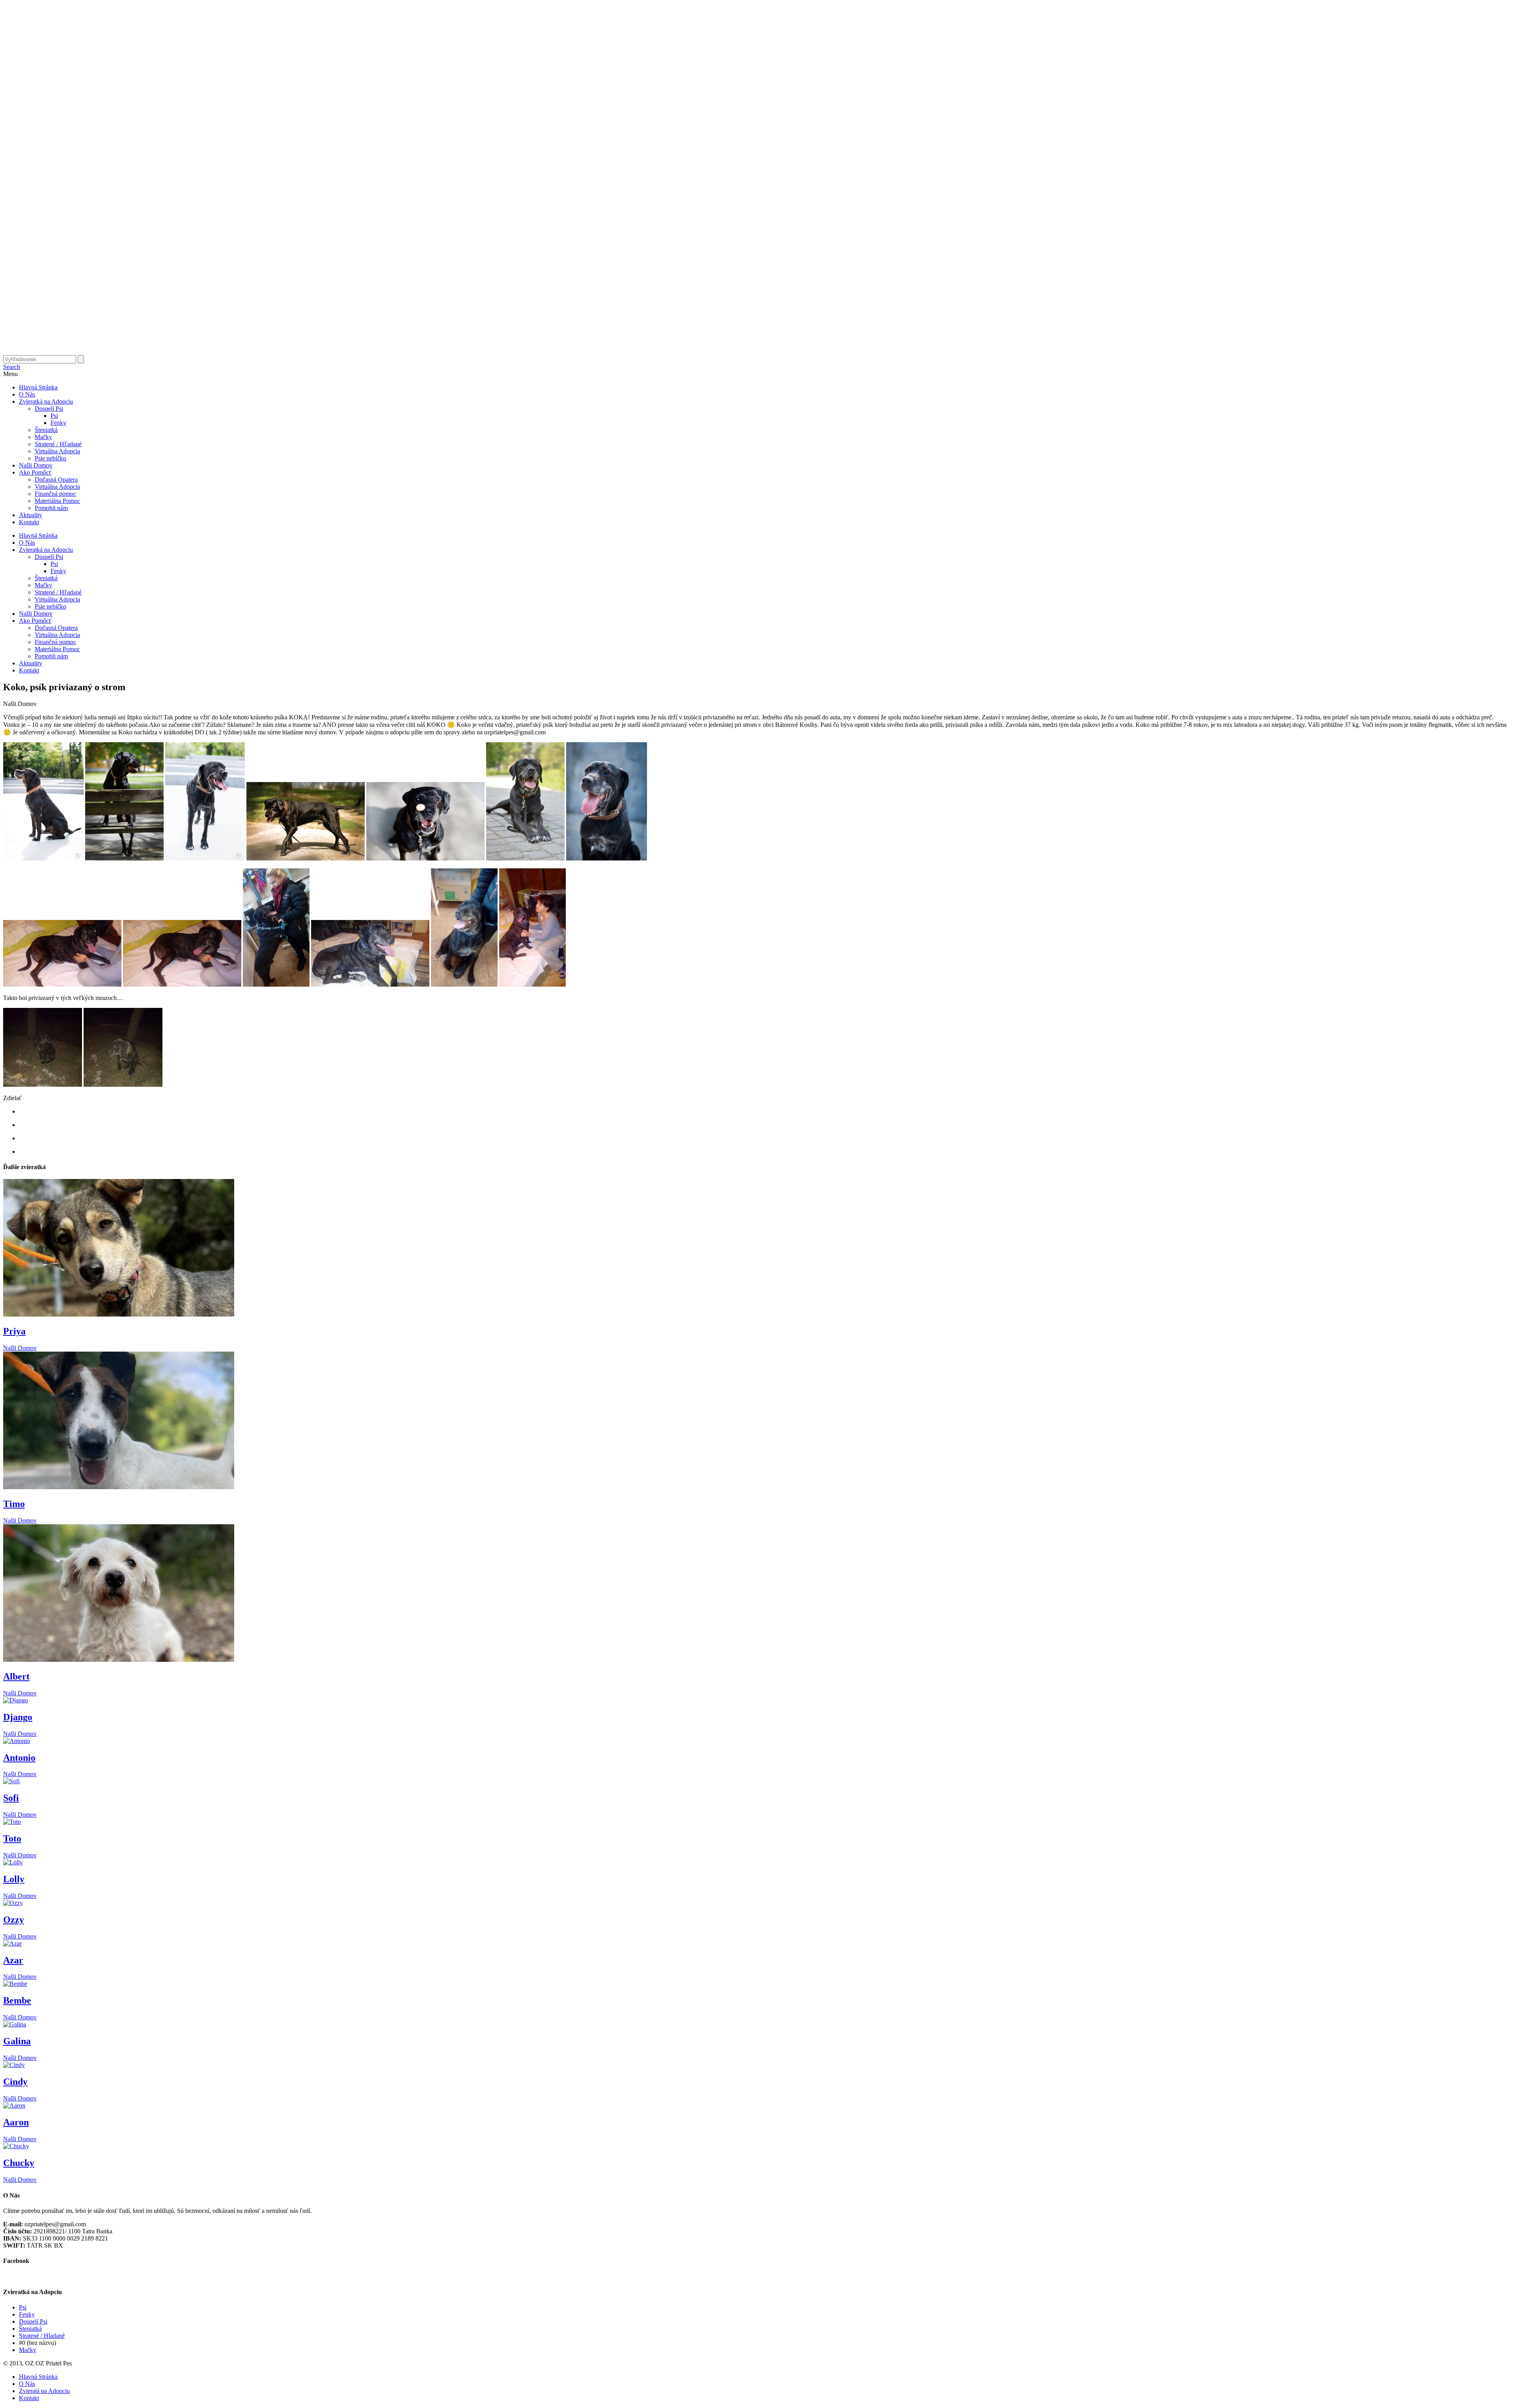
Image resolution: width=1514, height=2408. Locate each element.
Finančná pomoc (55, 494)
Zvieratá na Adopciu (44, 2391)
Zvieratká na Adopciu (46, 401)
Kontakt (29, 522)
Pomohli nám (51, 508)
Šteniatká (46, 430)
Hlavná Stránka (38, 387)
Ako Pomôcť (35, 472)
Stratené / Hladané (42, 2336)
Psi (54, 416)
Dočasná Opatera (56, 480)
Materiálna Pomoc (57, 501)
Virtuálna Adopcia (57, 451)
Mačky (43, 437)
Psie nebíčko (50, 458)
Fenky (58, 423)
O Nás (27, 394)
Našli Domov (36, 465)
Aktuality (31, 515)
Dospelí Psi (49, 409)
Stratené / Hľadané (58, 444)
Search (12, 367)
